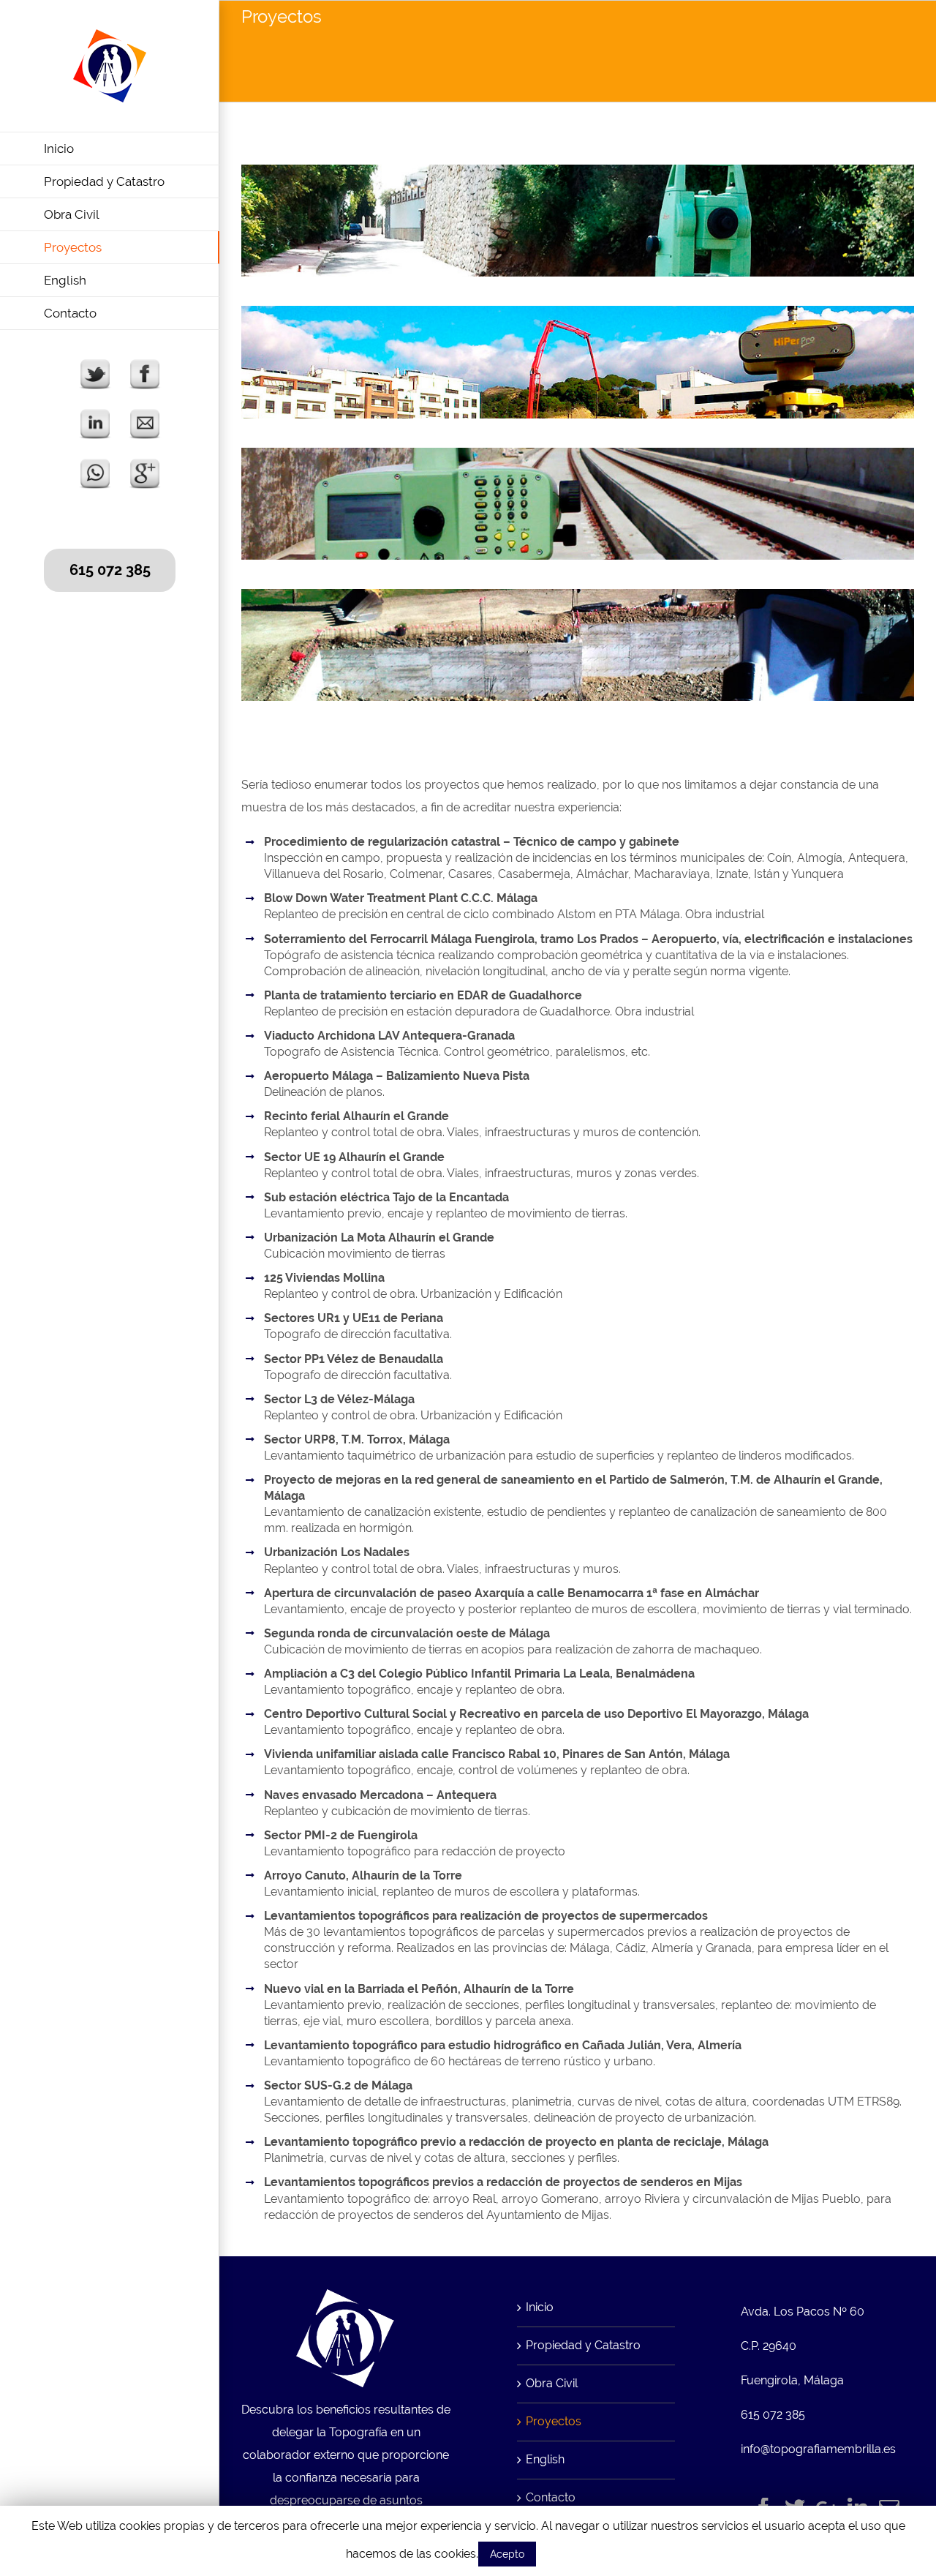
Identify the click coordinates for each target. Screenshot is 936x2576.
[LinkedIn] (858, 2508)
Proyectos (554, 2421)
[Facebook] (763, 2508)
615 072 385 (110, 570)
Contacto (551, 2497)
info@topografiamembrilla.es (818, 2449)
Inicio (540, 2307)
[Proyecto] (578, 175)
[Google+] (826, 2508)
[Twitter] (795, 2508)
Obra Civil (552, 2383)
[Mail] (889, 2508)
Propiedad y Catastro (583, 2345)
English (545, 2459)
